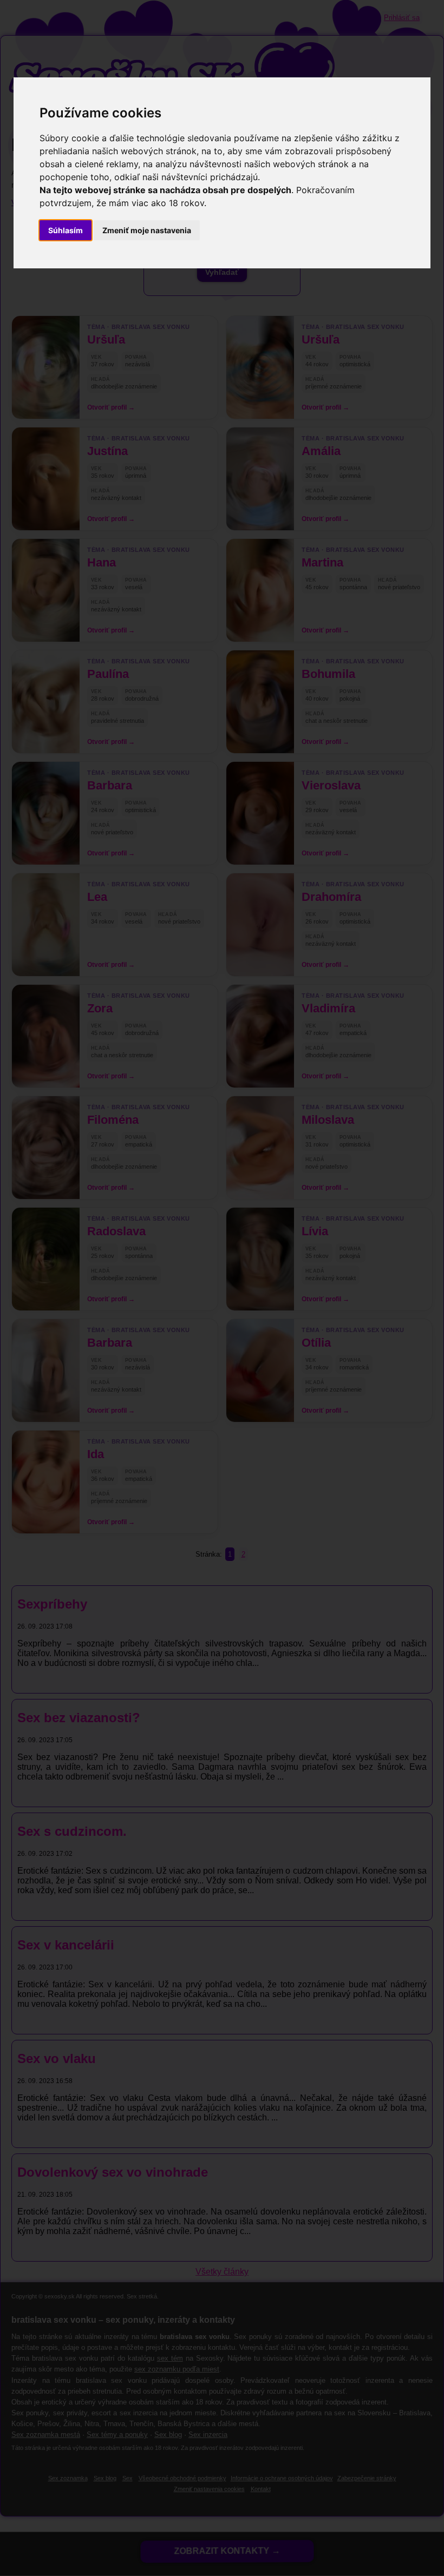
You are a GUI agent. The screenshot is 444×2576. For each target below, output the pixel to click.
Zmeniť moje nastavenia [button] (147, 230)
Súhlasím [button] (66, 230)
